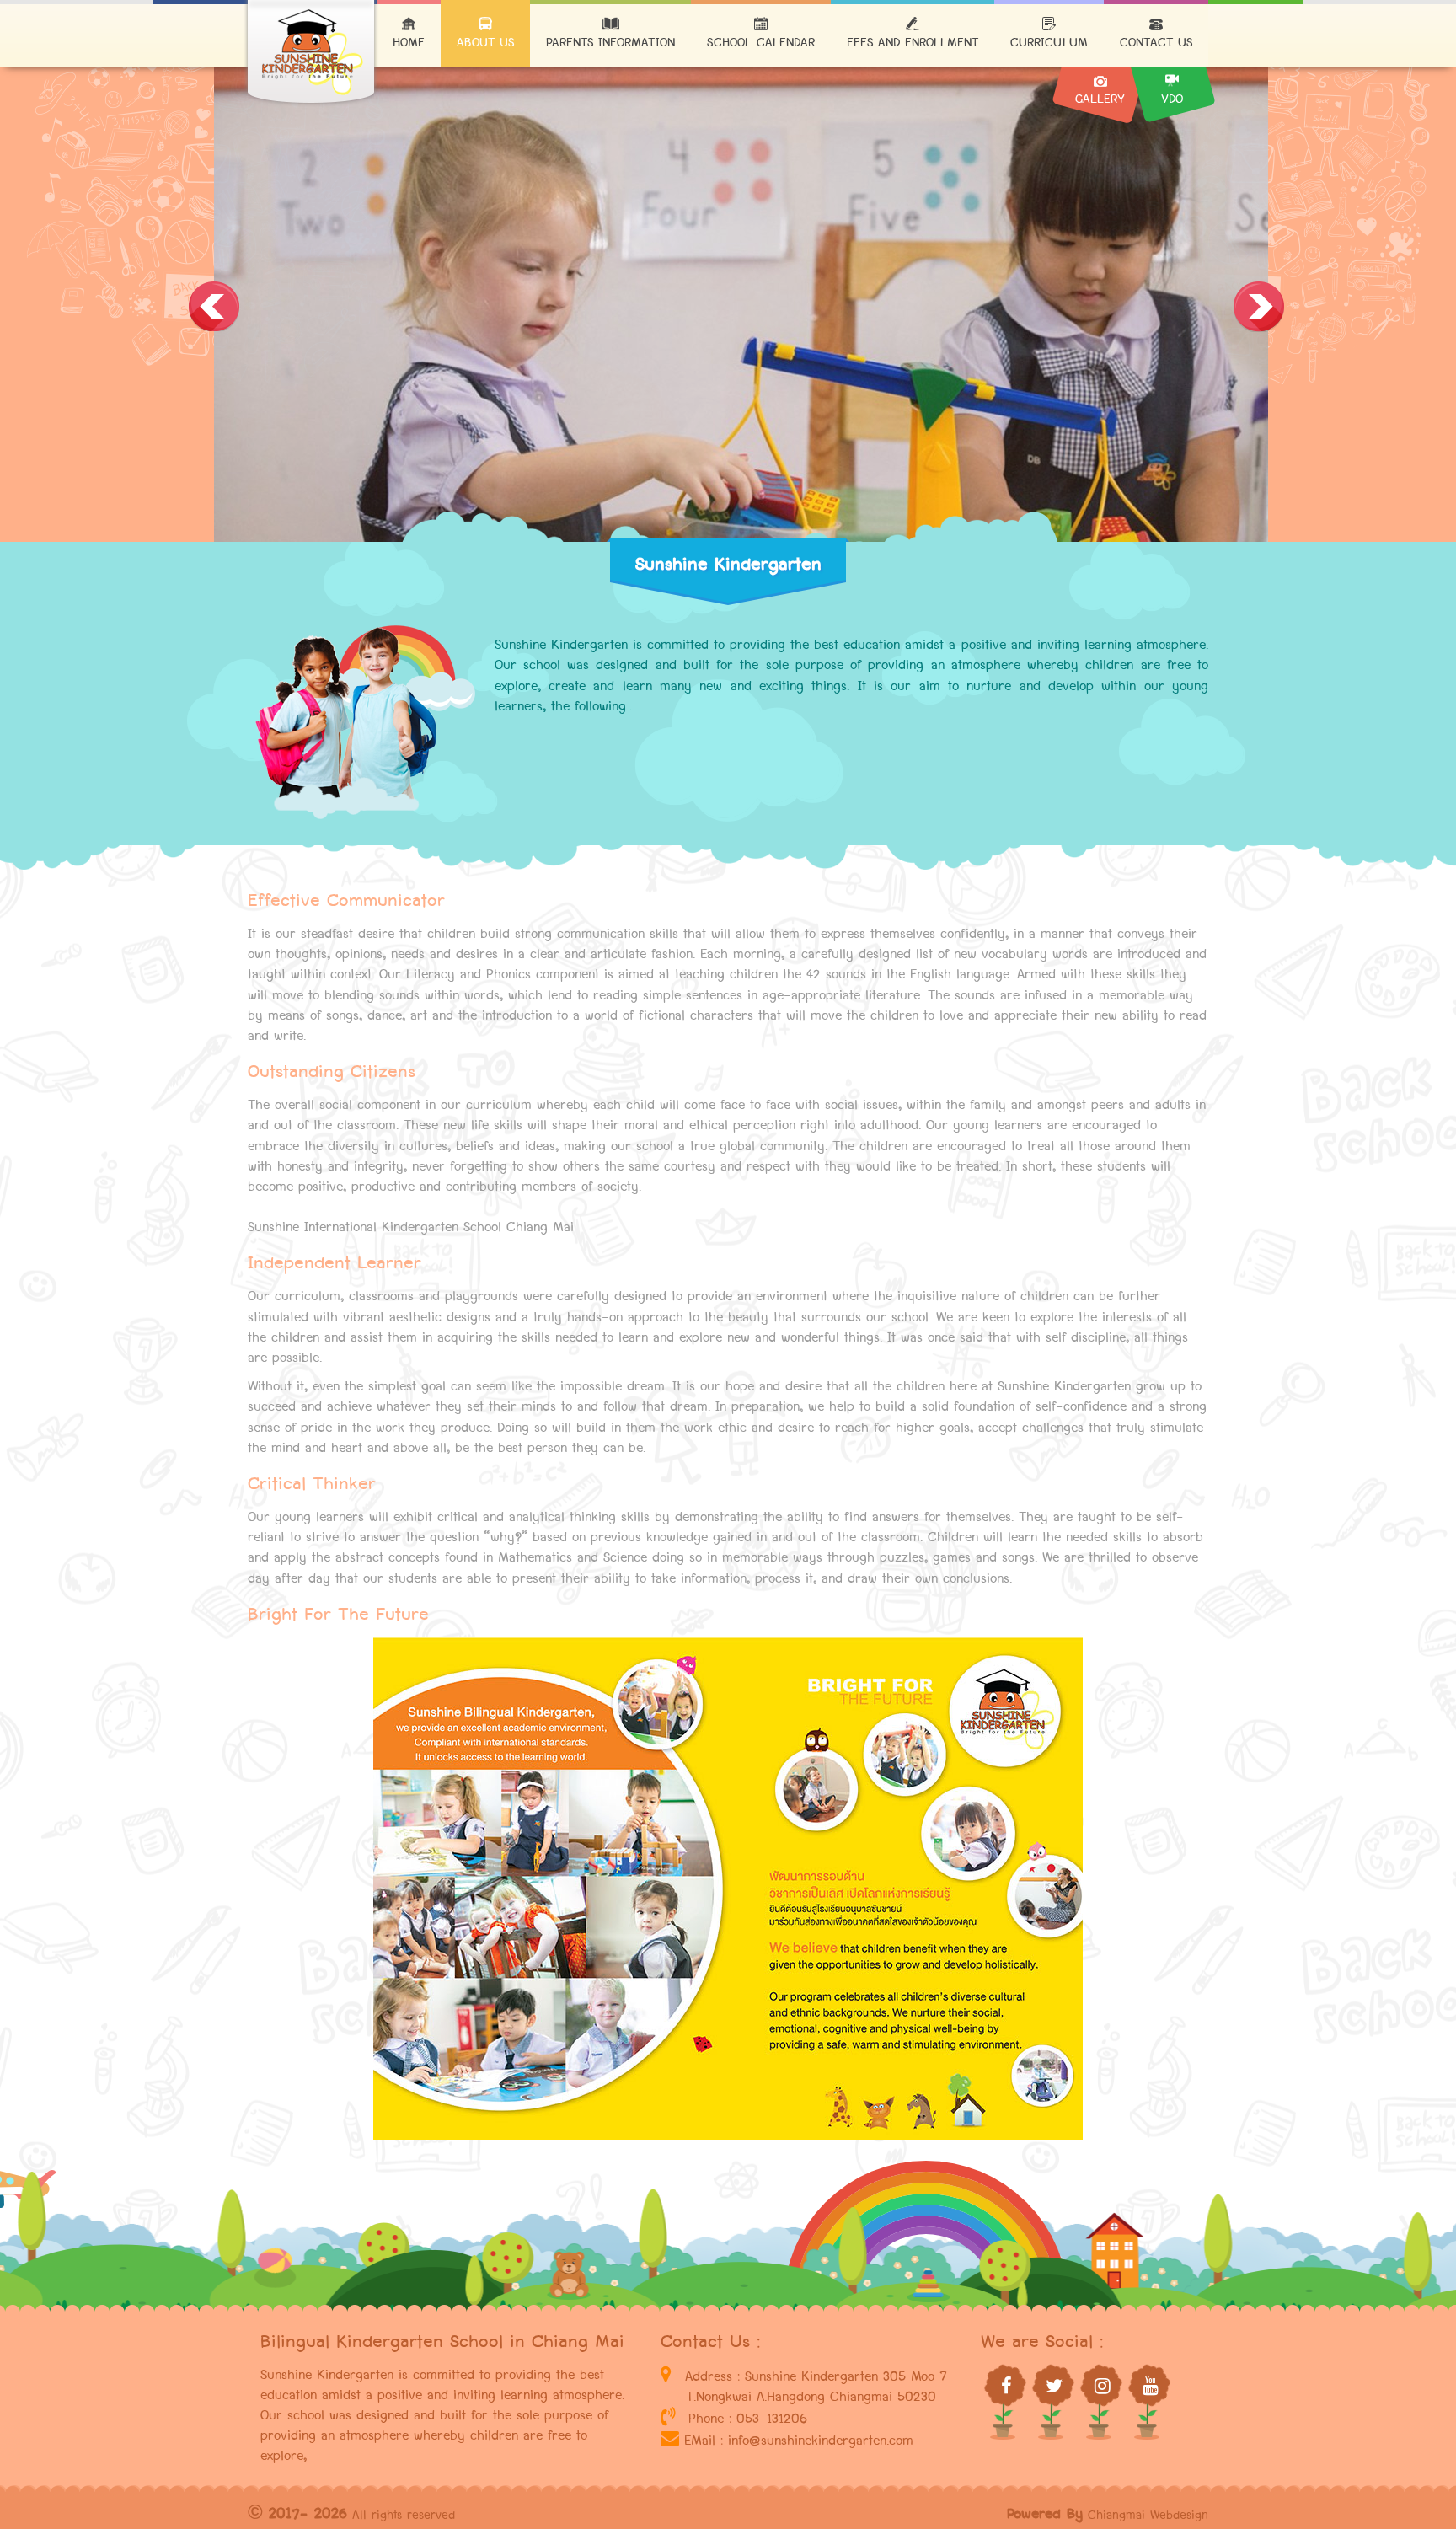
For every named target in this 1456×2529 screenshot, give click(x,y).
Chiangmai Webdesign (1148, 2515)
